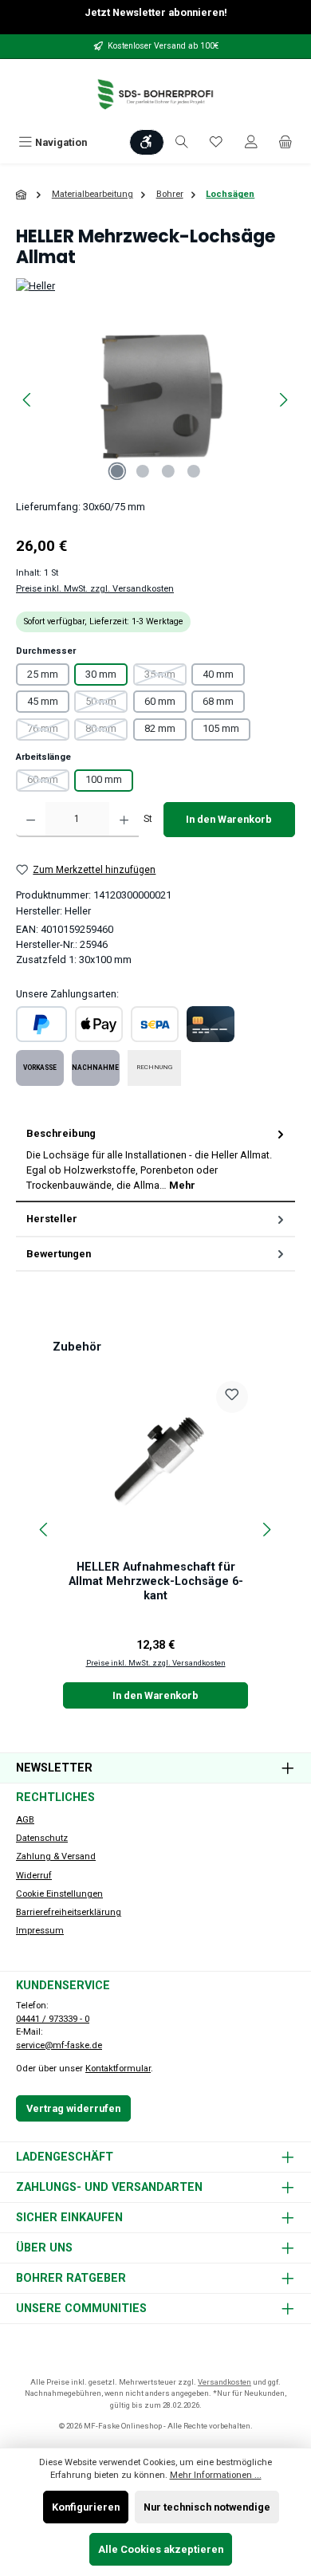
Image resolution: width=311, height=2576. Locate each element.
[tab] (155, 1160)
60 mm (160, 701)
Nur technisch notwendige (207, 2507)
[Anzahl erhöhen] (124, 820)
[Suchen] (182, 142)
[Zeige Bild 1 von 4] (117, 471)
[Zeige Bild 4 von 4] (194, 471)
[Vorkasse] (40, 1068)
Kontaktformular (118, 2069)
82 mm (160, 728)
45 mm (43, 701)
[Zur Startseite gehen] (155, 94)
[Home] (22, 195)
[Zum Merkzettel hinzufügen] (232, 1397)
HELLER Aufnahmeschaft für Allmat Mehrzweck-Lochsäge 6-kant (156, 1581)
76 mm (48, 731)
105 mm (221, 728)
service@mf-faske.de (59, 2045)
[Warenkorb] (285, 142)
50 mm (106, 704)
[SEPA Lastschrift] (155, 1024)
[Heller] (155, 286)
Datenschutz (42, 1838)
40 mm (218, 674)
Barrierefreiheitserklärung (69, 1912)
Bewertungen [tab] (59, 1254)
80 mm (106, 731)
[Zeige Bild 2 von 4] (143, 471)
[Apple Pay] (99, 1024)
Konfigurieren (86, 2507)
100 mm (104, 779)
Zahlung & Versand (56, 1856)
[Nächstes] (283, 400)
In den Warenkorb (229, 819)
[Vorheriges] (28, 400)
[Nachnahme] (96, 1068)
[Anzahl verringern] (31, 820)
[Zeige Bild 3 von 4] (168, 471)
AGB (25, 1820)
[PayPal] (41, 1024)
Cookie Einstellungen (59, 1894)
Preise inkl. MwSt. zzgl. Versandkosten (95, 589)
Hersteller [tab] (52, 1219)
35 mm (165, 677)
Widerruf (34, 1876)
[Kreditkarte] (211, 1024)
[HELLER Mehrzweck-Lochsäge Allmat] (155, 400)
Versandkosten (224, 2382)
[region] (155, 400)
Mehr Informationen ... (216, 2475)
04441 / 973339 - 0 (53, 2019)
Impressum (40, 1931)
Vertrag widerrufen (73, 2108)
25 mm (43, 674)
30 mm (101, 674)
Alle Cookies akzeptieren (161, 2549)
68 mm (218, 701)
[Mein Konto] (251, 142)
